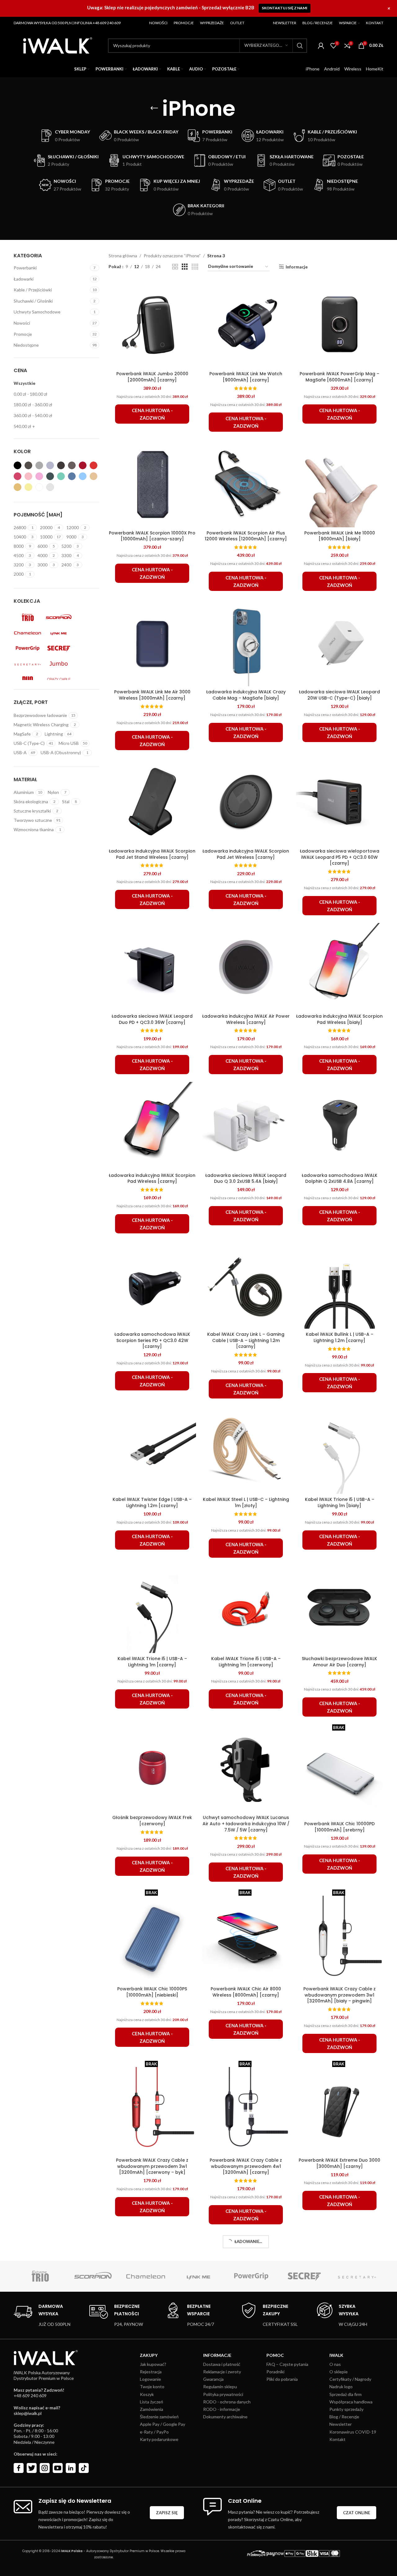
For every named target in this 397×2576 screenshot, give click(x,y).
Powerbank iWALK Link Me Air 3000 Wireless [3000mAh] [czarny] (152, 695)
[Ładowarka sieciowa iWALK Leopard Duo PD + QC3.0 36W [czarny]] (152, 967)
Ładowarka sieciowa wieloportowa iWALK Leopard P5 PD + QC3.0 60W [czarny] (340, 857)
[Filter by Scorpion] (59, 617)
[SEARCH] (300, 46)
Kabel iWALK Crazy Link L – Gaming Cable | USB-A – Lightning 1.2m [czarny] (246, 1340)
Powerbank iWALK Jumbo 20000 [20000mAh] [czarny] (152, 377)
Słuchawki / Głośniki (33, 301)
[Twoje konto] (321, 46)
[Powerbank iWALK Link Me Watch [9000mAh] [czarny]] (246, 324)
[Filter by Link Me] (59, 633)
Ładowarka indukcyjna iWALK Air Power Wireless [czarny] (246, 1019)
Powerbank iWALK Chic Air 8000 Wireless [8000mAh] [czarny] (246, 1992)
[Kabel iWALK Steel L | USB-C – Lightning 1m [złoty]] (246, 1450)
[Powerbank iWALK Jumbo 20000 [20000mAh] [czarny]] (152, 324)
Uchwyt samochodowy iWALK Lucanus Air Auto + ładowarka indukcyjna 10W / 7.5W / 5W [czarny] (246, 1824)
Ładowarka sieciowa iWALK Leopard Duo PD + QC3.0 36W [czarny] (152, 1019)
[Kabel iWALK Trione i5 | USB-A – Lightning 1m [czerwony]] (246, 1609)
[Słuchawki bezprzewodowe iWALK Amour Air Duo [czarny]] (340, 1609)
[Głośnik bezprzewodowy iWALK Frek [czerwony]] (152, 1768)
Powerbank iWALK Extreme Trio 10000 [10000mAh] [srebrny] (246, 2500)
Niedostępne (26, 345)
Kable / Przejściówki (33, 290)
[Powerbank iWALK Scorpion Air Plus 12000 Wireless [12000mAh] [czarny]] (246, 483)
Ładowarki (24, 279)
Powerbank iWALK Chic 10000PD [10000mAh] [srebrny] (339, 1827)
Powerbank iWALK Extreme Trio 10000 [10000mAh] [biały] (246, 2335)
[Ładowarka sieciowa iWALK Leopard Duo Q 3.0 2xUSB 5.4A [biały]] (246, 1126)
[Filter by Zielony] (61, 476)
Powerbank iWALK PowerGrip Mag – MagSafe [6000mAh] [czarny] (339, 377)
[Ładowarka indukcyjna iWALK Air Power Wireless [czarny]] (246, 967)
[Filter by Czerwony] (94, 465)
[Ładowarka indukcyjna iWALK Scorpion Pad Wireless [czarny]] (152, 1126)
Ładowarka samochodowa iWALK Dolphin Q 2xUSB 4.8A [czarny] (340, 1178)
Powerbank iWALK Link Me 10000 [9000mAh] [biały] (340, 536)
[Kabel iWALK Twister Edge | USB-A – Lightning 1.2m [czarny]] (152, 1450)
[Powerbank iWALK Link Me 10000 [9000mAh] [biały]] (340, 483)
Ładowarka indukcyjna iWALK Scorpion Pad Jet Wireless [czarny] (246, 854)
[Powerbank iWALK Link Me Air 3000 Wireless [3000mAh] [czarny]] (152, 642)
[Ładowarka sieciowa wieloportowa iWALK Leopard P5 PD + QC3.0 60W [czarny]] (340, 802)
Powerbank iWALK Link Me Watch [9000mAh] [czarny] (246, 377)
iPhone (313, 69)
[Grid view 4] (195, 267)
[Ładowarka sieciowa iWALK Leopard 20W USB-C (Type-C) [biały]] (340, 642)
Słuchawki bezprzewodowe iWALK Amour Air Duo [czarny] (339, 1662)
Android (332, 69)
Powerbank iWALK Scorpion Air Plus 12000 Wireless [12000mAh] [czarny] (246, 536)
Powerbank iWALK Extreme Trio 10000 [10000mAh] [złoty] (339, 2500)
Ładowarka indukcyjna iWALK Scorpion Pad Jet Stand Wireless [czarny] (152, 854)
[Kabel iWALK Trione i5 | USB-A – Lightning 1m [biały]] (340, 1450)
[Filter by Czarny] (18, 465)
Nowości (22, 323)
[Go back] (154, 108)
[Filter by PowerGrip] (28, 648)
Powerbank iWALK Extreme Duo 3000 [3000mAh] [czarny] (339, 2163)
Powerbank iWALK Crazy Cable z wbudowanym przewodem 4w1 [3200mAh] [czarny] (246, 2166)
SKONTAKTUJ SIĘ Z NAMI (285, 8)
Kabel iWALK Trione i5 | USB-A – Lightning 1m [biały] (340, 1502)
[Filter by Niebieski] (72, 476)
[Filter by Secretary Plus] (28, 664)
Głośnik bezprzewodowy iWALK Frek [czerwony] (152, 1821)
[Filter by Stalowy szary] (28, 465)
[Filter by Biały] (39, 487)
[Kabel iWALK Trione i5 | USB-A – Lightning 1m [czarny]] (152, 1609)
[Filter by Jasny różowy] (28, 476)
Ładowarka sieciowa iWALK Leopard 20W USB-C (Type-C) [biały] (339, 695)
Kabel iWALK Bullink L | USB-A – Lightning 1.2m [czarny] (340, 1337)
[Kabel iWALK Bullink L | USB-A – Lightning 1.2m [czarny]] (340, 1285)
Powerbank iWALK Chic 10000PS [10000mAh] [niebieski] (152, 1992)
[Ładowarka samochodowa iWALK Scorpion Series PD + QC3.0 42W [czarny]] (152, 1285)
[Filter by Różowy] (18, 476)
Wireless (353, 69)
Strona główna (123, 256)
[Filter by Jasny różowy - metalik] (39, 476)
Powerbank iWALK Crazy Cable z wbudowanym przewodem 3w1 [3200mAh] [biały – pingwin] (339, 1995)
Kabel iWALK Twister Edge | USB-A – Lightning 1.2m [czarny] (152, 1502)
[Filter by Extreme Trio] (28, 617)
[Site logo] (58, 45)
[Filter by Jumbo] (59, 664)
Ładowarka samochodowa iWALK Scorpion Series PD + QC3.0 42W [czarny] (152, 1340)
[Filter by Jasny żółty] (28, 487)
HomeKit (375, 69)
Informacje (297, 267)
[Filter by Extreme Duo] (28, 679)
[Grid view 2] (175, 267)
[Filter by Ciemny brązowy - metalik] (61, 465)
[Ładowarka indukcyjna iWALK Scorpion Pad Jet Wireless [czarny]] (246, 802)
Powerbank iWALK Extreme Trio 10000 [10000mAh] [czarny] (339, 2335)
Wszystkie (25, 383)
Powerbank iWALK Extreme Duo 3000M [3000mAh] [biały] (152, 2335)
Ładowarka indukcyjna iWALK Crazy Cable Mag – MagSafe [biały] (246, 695)
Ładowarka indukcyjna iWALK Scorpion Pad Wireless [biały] (339, 1019)
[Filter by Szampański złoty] (18, 487)
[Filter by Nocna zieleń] (50, 476)
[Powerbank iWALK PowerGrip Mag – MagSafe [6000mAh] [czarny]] (340, 324)
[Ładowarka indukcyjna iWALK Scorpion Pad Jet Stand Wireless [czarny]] (152, 802)
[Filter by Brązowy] (72, 465)
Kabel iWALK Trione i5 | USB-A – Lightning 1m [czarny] (152, 1662)
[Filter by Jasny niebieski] (83, 476)
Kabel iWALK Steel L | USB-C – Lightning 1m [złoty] (246, 1502)
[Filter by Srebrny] (39, 465)
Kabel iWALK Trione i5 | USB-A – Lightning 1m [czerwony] (246, 1662)
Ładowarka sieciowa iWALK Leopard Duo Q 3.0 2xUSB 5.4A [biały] (246, 1178)
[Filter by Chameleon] (28, 633)
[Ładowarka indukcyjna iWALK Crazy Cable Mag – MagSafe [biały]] (246, 642)
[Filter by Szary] (50, 465)
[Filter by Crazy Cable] (59, 679)
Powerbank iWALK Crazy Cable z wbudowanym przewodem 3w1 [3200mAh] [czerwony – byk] (152, 2166)
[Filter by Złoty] (94, 476)
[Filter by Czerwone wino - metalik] (83, 465)
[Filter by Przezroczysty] (50, 487)
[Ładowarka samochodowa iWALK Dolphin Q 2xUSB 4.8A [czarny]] (340, 1126)
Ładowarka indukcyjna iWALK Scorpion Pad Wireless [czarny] (152, 1178)
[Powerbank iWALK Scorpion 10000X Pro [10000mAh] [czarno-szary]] (152, 483)
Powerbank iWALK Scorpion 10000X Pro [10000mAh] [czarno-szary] (152, 536)
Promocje (23, 334)
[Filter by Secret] (59, 648)
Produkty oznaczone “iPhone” (172, 256)
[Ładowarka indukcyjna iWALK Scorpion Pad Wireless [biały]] (340, 967)
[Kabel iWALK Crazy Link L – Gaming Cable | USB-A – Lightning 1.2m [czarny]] (246, 1285)
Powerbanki (25, 268)
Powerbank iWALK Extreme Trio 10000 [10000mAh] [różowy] (152, 2500)
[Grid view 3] (185, 267)
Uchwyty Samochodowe (37, 312)
